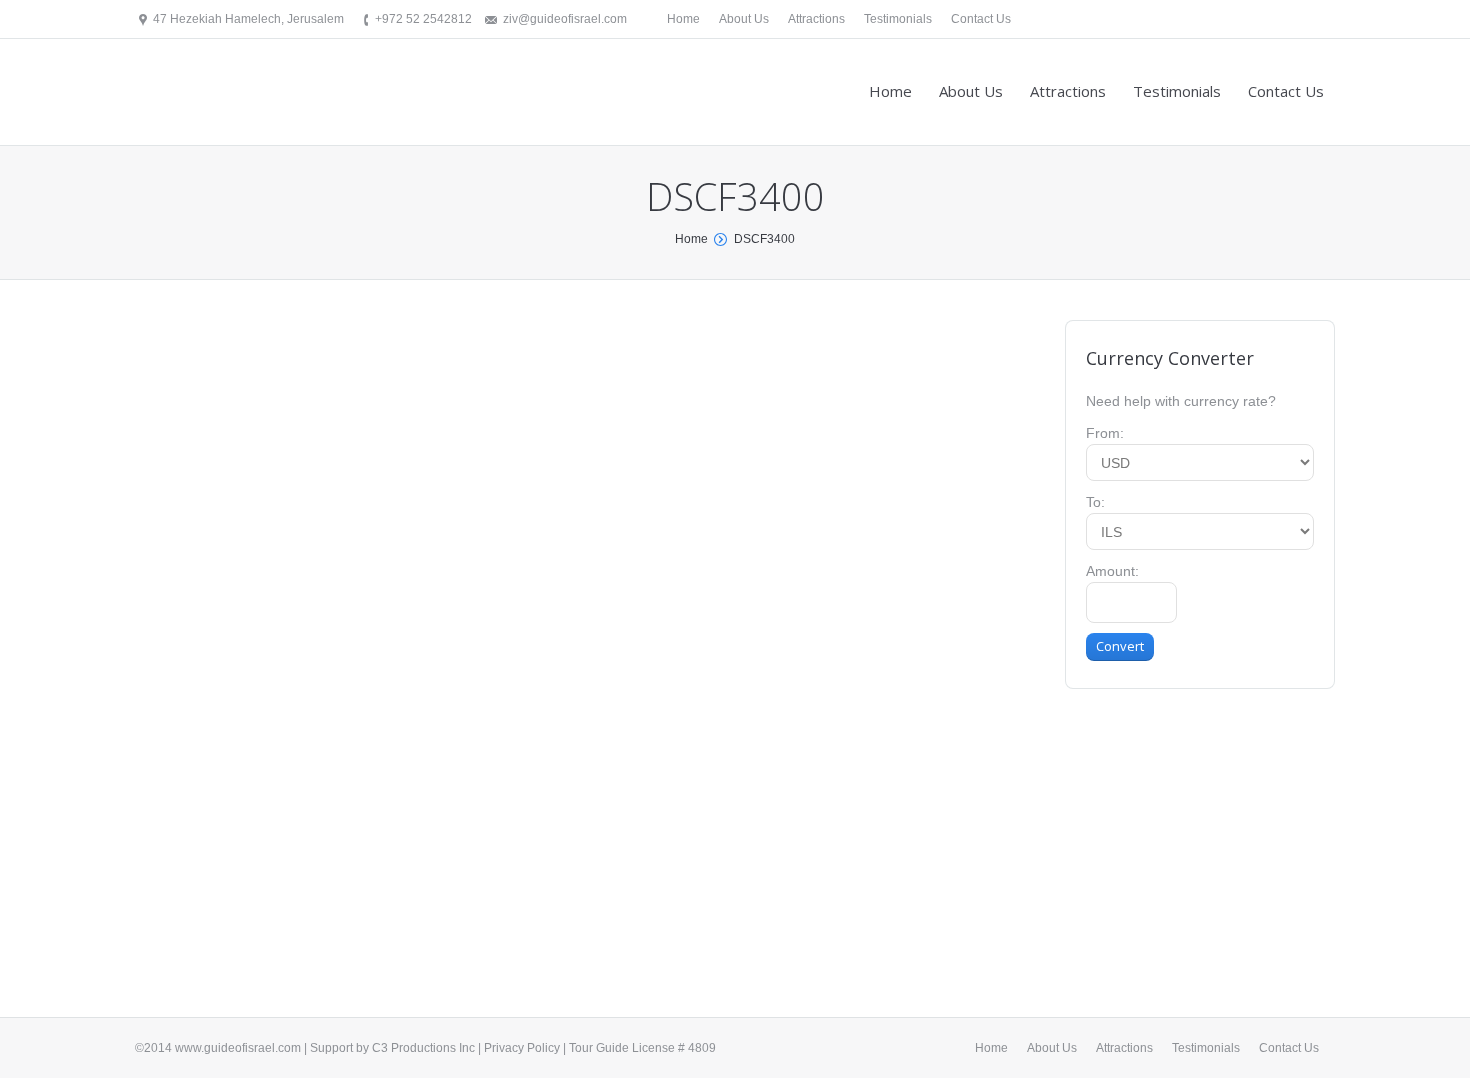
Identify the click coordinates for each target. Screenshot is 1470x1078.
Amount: (1112, 571)
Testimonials (898, 19)
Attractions (816, 19)
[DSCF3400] (580, 615)
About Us (744, 19)
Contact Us (981, 19)
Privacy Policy (522, 1048)
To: (1095, 502)
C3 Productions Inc (423, 1048)
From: (1105, 433)
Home (683, 19)
